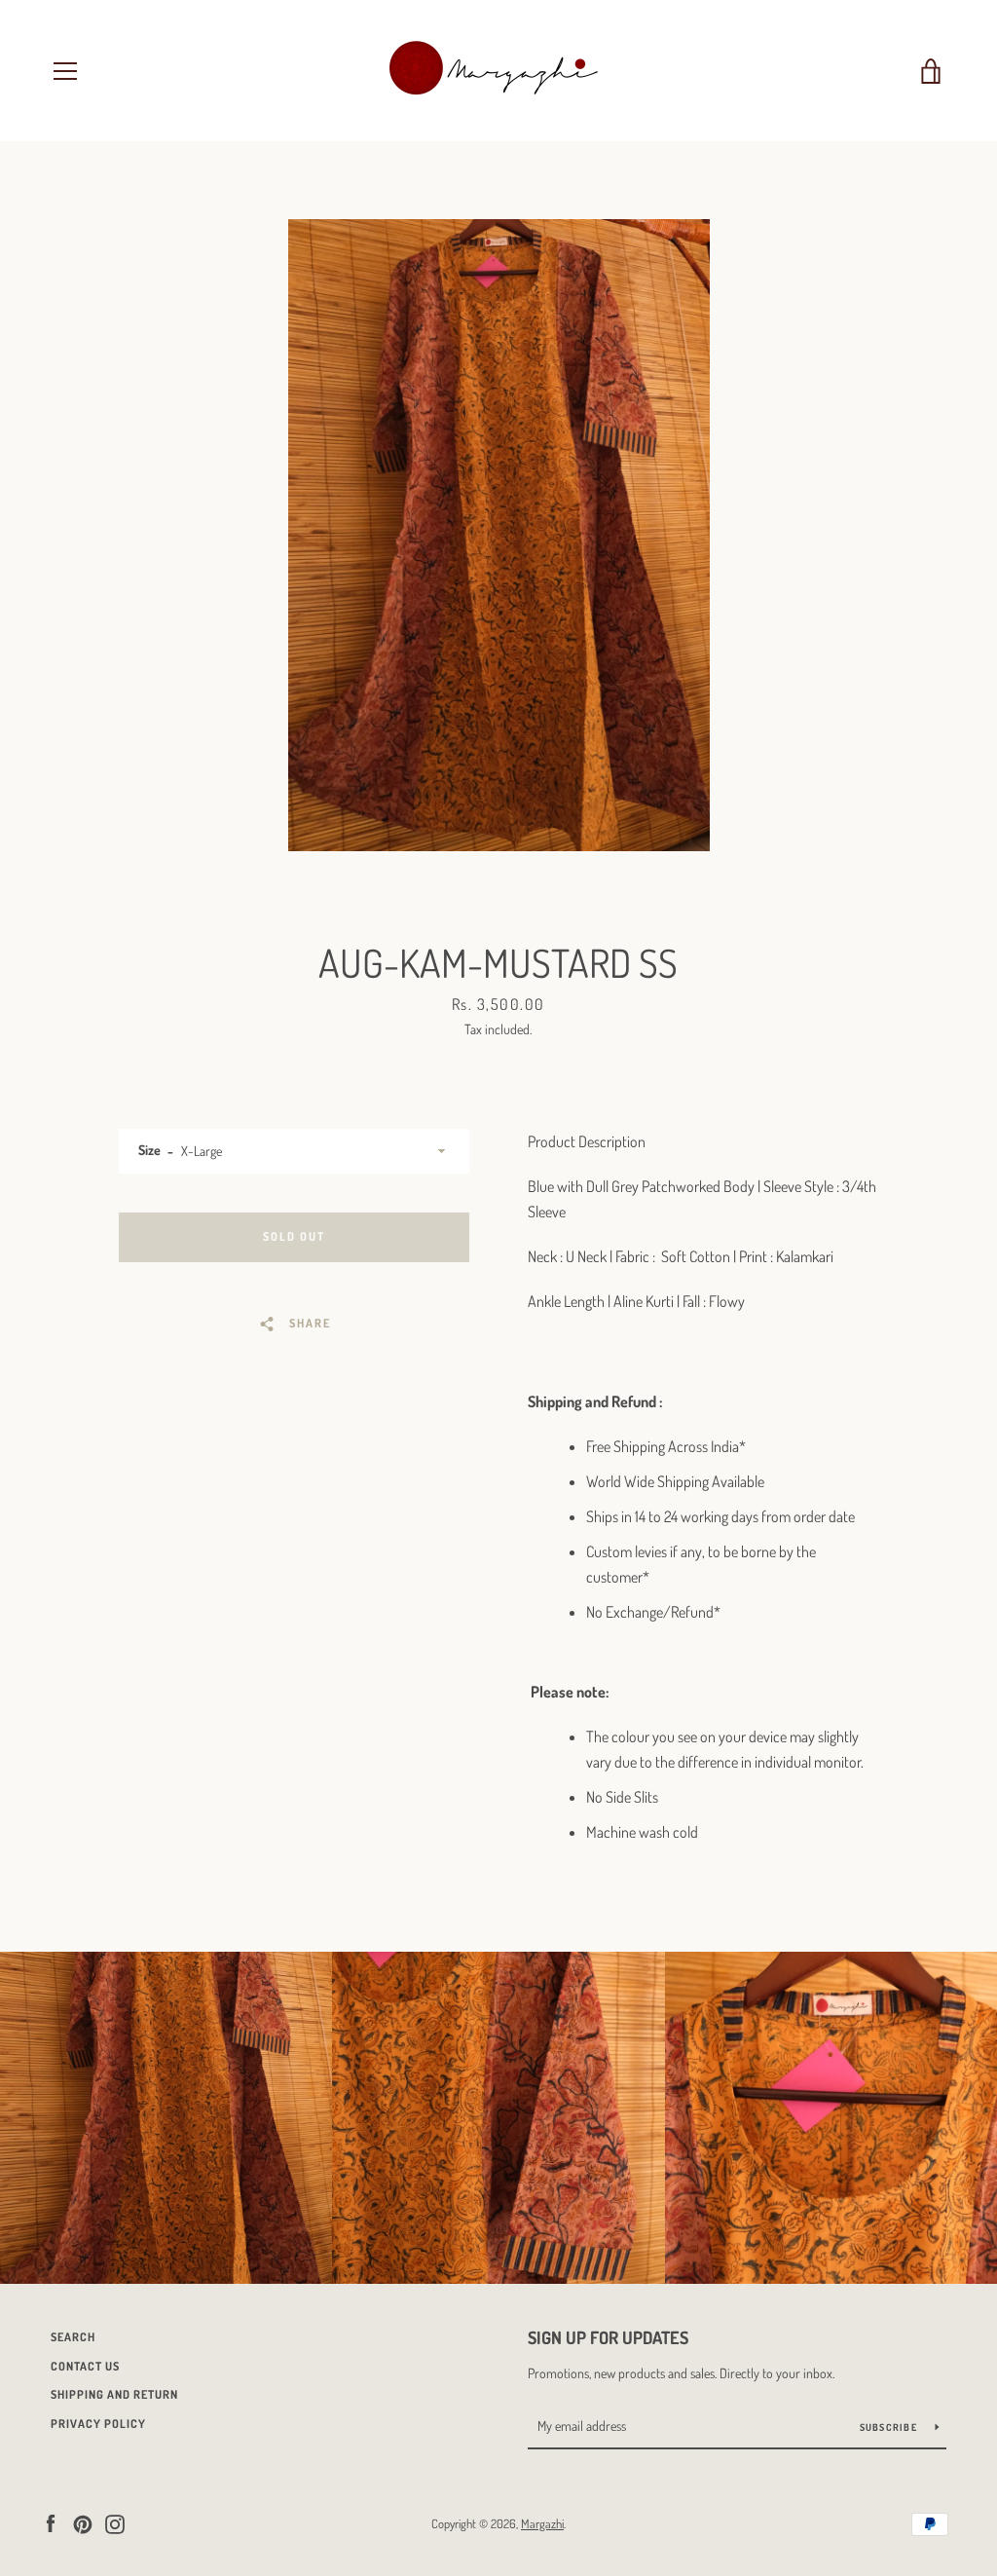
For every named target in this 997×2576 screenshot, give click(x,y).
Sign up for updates (608, 2337)
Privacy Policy (98, 2424)
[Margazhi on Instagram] (115, 2522)
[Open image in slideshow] (499, 535)
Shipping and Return (114, 2394)
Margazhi (542, 2523)
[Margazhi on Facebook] (51, 2522)
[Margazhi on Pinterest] (83, 2522)
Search (73, 2337)
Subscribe (890, 2427)
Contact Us (85, 2366)
